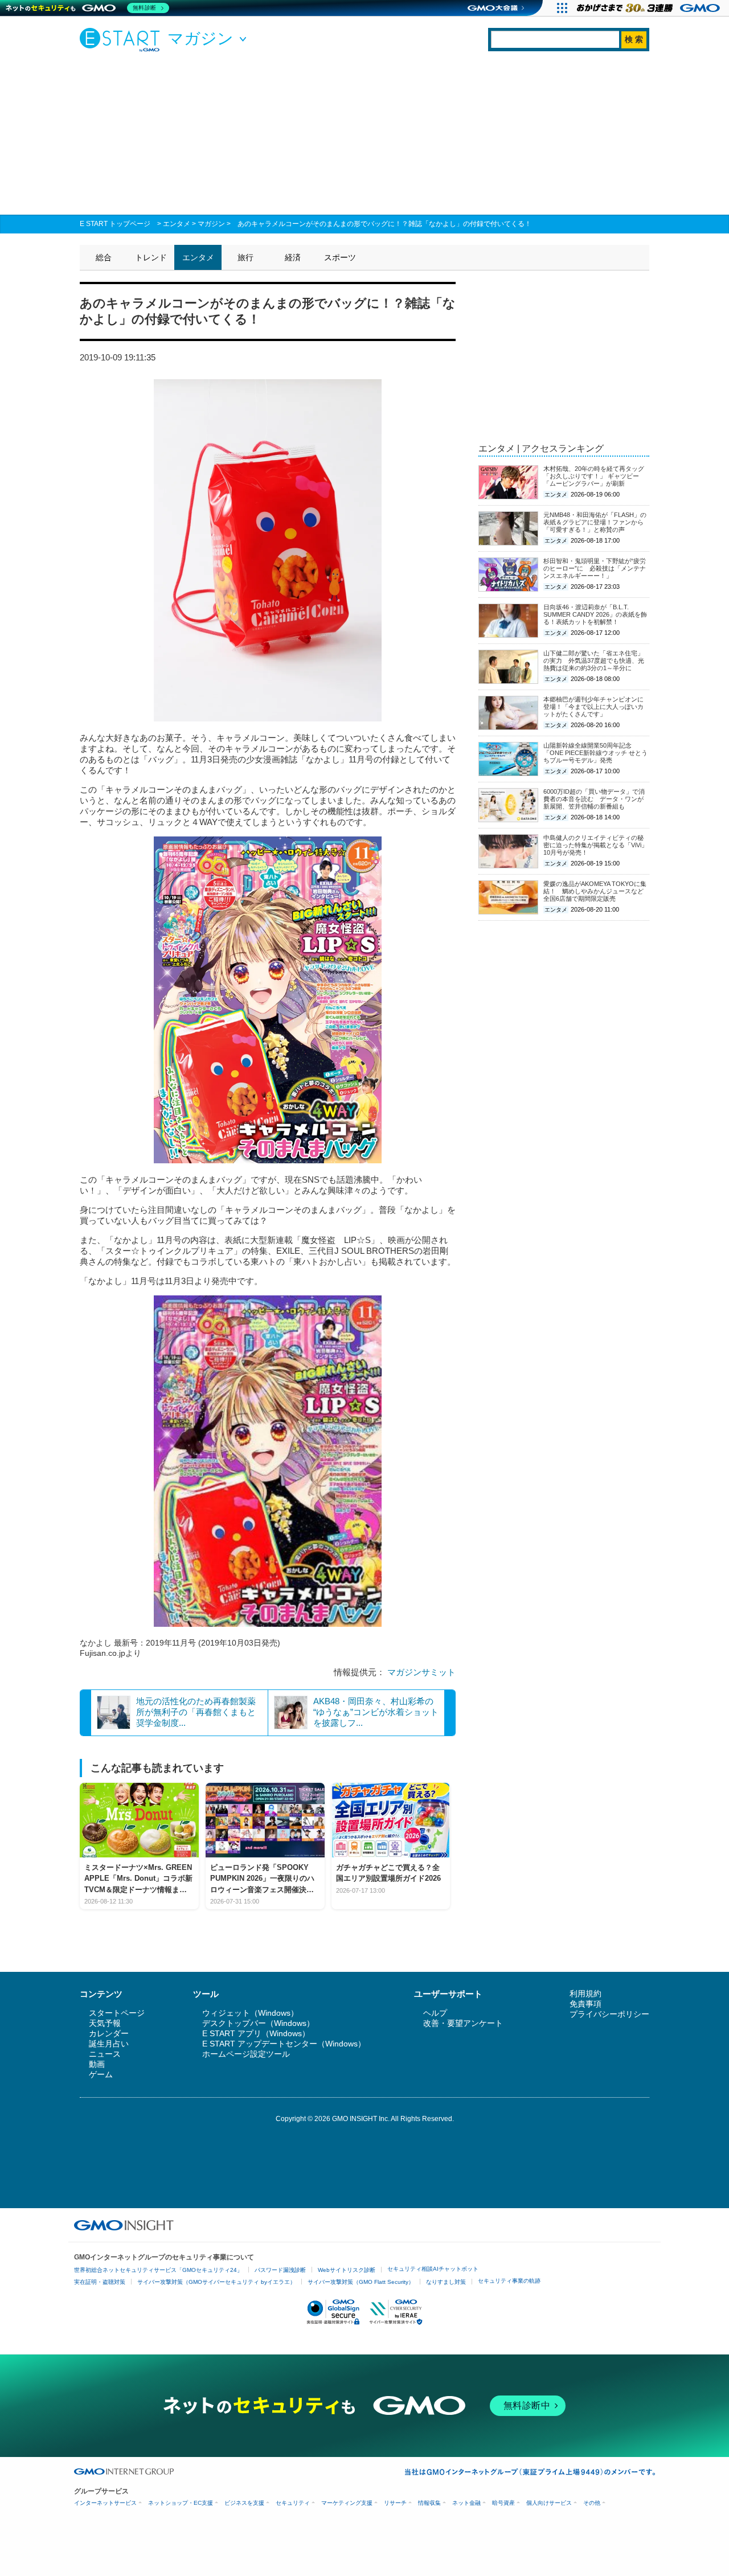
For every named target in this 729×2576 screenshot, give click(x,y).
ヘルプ (435, 2013)
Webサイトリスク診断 (347, 2270)
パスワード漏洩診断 (280, 2270)
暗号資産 (503, 2503)
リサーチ (395, 2503)
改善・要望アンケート (463, 2023)
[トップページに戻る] (122, 39)
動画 (97, 2064)
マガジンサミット (421, 1672)
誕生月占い (109, 2044)
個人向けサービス (549, 2503)
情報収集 (429, 2503)
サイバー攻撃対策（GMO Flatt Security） (361, 2282)
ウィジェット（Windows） (250, 2013)
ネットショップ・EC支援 (181, 2503)
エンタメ (177, 224)
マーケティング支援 (347, 2503)
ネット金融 (466, 2503)
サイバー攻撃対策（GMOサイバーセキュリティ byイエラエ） (216, 2282)
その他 (592, 2503)
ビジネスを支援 (244, 2503)
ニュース (105, 2054)
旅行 (245, 257)
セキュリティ (293, 2503)
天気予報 (105, 2023)
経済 (293, 257)
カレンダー (109, 2033)
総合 (104, 257)
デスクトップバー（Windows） (258, 2023)
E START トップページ (115, 224)
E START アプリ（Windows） (256, 2033)
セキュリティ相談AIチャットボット (433, 2269)
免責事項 (585, 2004)
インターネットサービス (105, 2503)
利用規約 (585, 1993)
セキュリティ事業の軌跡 (509, 2281)
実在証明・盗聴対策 (100, 2282)
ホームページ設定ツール (246, 2054)
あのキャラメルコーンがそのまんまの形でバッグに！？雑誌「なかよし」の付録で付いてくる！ (384, 224)
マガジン (211, 224)
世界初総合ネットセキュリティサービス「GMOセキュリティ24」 (158, 2270)
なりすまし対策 (446, 2282)
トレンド (151, 257)
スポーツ (340, 257)
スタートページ (117, 2013)
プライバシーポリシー (609, 2014)
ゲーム (101, 2074)
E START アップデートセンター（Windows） (284, 2044)
